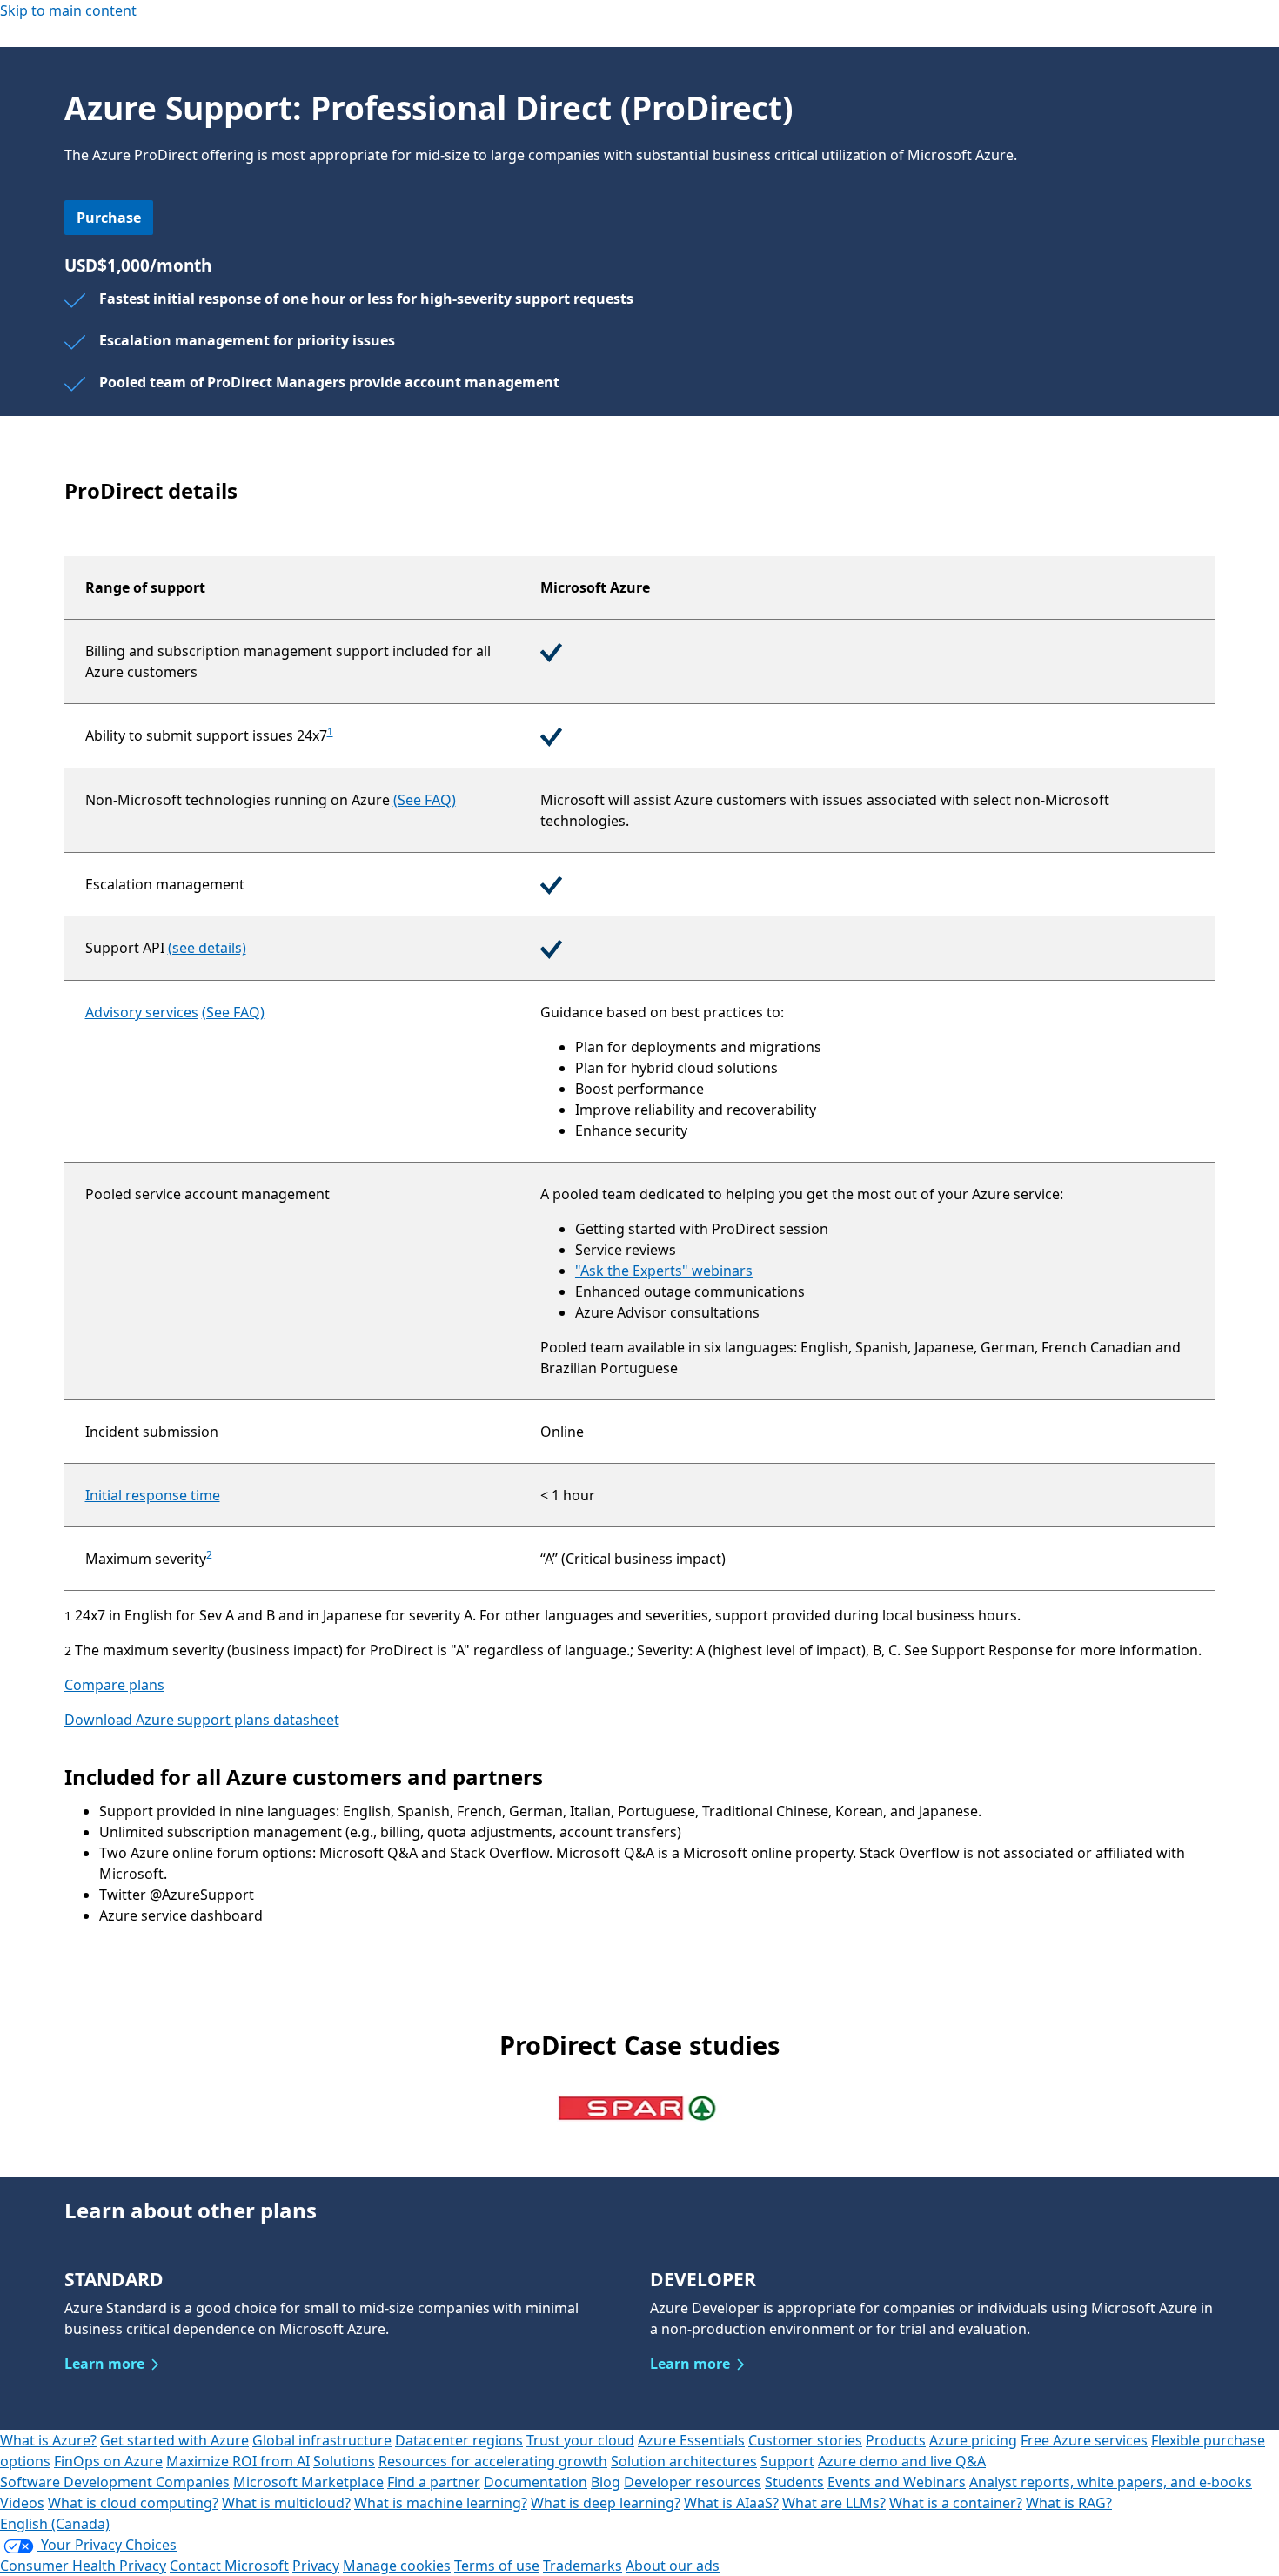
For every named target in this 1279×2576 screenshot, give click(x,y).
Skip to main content (68, 10)
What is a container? (956, 2503)
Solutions (344, 2461)
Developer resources (693, 2482)
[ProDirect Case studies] (639, 2107)
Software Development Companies (115, 2482)
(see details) (207, 948)
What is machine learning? (441, 2503)
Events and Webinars (897, 2482)
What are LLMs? (834, 2503)
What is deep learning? (606, 2503)
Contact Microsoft (229, 2566)
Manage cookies (397, 2566)
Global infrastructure (322, 2440)
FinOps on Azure (108, 2461)
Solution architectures (684, 2461)
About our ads (673, 2566)
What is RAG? (1069, 2503)
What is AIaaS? (731, 2503)
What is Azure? (48, 2440)
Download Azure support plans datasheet (202, 1720)
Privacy (316, 2566)
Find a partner (434, 2482)
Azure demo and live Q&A (902, 2461)
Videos (22, 2503)
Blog (606, 2482)
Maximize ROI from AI (238, 2461)
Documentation (536, 2482)
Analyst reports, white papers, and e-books (1111, 2482)
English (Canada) (55, 2524)
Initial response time (153, 1495)
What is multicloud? (286, 2503)
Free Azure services (1084, 2440)
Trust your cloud (580, 2440)
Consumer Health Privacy (83, 2566)
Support (787, 2461)
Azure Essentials (691, 2440)
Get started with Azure (174, 2440)
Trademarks (583, 2566)
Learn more (104, 2364)
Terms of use (497, 2566)
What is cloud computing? (133, 2503)
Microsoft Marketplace (308, 2482)
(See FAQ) (425, 800)
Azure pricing (973, 2440)
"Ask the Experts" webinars (664, 1271)
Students (794, 2482)
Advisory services (142, 1012)
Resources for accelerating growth (493, 2461)
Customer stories (805, 2440)
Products (896, 2440)
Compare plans (114, 1685)
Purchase (109, 218)
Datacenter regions (459, 2440)
